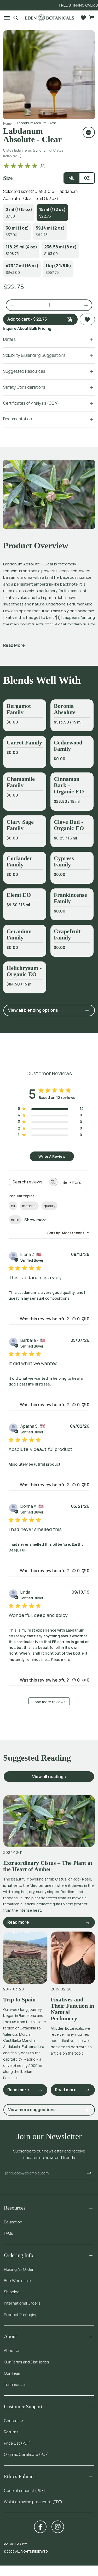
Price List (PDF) (17, 2443)
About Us (12, 2350)
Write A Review (52, 1156)
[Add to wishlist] (87, 319)
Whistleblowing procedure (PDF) (33, 2502)
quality (49, 1206)
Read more (61, 1659)
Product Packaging (21, 2315)
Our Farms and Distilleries (27, 2362)
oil (13, 1206)
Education (13, 2222)
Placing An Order (19, 2269)
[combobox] (68, 1233)
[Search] (16, 18)
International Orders (22, 2303)
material (29, 1206)
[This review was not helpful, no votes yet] (84, 1319)
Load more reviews (49, 1702)
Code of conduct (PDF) (24, 2491)
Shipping (12, 2292)
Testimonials (15, 2385)
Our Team (13, 2373)
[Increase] (84, 305)
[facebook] (40, 2527)
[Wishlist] (83, 18)
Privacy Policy (15, 2544)
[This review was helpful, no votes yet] (74, 1319)
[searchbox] (28, 1182)
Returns (11, 2432)
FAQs (8, 2233)
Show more (36, 1220)
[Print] (89, 132)
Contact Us (14, 2421)
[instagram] (58, 2527)
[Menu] (5, 18)
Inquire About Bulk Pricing (27, 328)
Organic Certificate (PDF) (26, 2454)
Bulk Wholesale (17, 2281)
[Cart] (92, 18)
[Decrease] (10, 305)
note (15, 1220)
